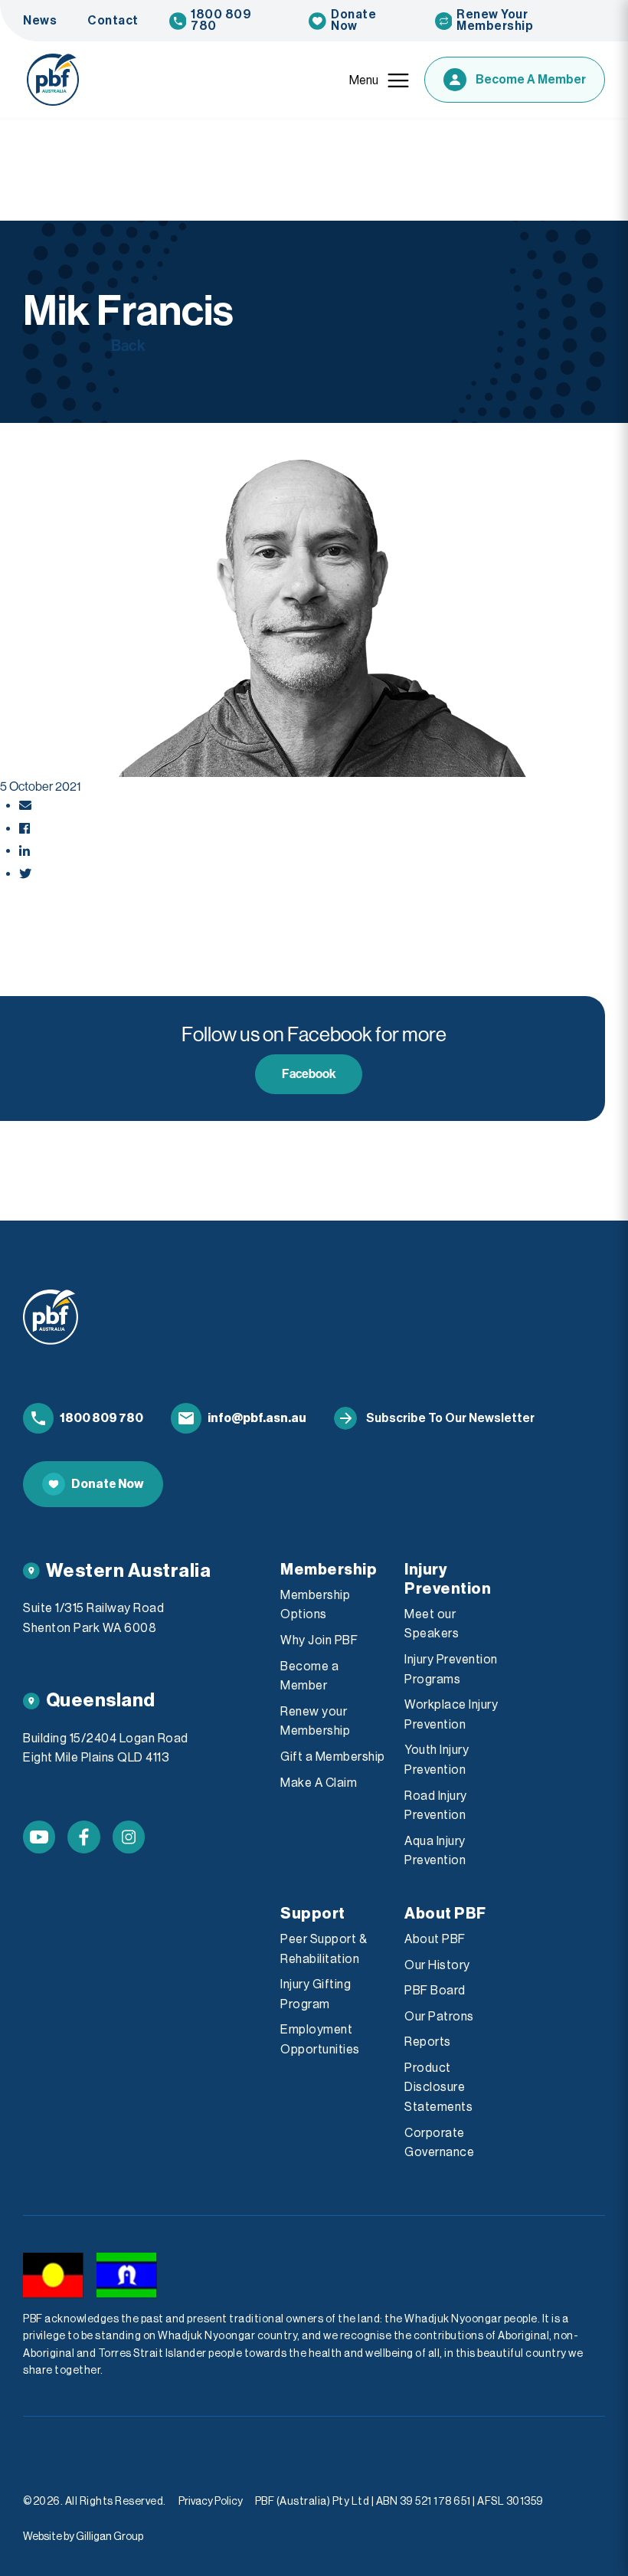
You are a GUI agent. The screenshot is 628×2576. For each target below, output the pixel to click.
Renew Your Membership (495, 20)
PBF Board (435, 1991)
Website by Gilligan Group (83, 2537)
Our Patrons (439, 2017)
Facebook (309, 1074)
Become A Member (531, 80)
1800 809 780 (221, 20)
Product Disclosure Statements (438, 2088)
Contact (113, 21)
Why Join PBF (319, 1640)
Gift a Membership (333, 1757)
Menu (364, 80)
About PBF (435, 1939)
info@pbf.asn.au (257, 1418)
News (40, 21)
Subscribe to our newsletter (450, 1418)
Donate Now (353, 20)
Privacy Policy (211, 2502)
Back (128, 346)
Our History (437, 1965)
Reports (428, 2042)
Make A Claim (319, 1783)
